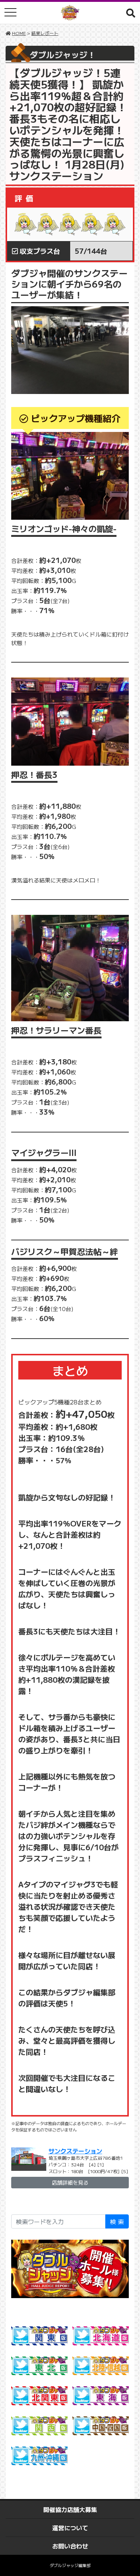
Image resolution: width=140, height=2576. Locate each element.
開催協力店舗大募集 (70, 2509)
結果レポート (45, 33)
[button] (131, 13)
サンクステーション (75, 2151)
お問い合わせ (70, 2546)
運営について (70, 2528)
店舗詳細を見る (70, 2182)
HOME (19, 33)
